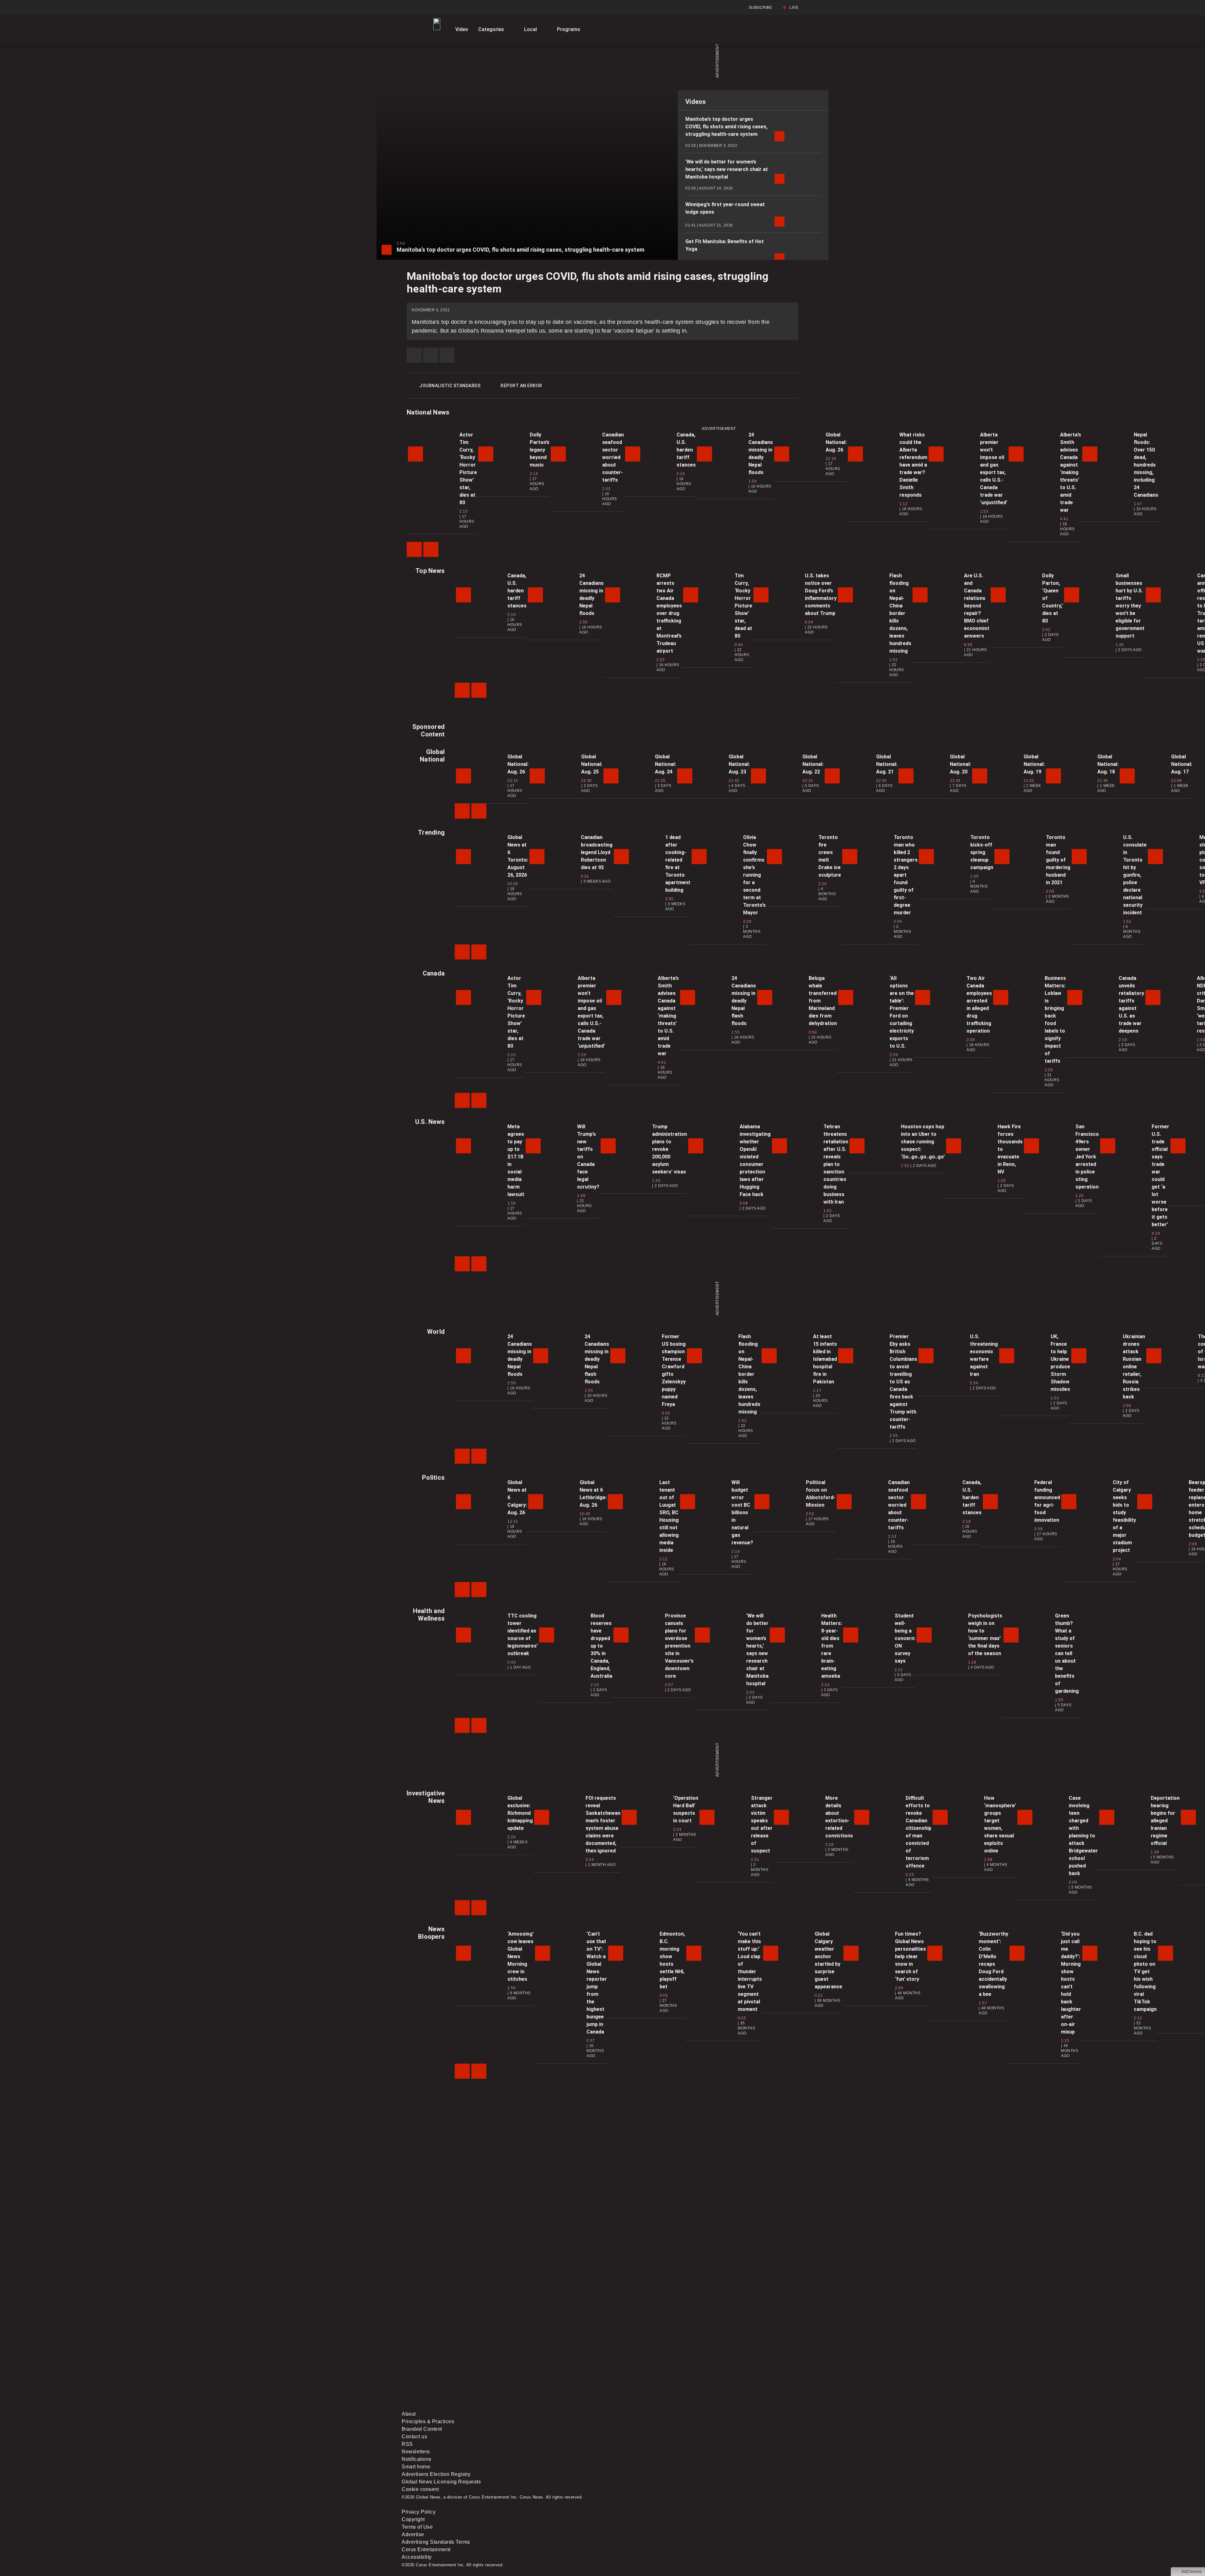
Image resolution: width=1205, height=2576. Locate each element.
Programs (569, 29)
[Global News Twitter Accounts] (545, 2357)
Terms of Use (417, 2527)
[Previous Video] (414, 549)
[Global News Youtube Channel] (641, 2357)
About (409, 2414)
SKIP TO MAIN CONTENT (114, 5)
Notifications (417, 2459)
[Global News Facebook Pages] (450, 2357)
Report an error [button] (521, 386)
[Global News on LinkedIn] (450, 2406)
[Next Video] (431, 549)
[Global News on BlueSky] (736, 2406)
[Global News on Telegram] (641, 2406)
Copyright (413, 2519)
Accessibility (417, 2557)
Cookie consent (420, 2489)
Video (462, 29)
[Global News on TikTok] (545, 2406)
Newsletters (416, 2452)
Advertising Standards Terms (436, 2542)
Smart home (416, 2467)
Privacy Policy (419, 2512)
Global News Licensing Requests (441, 2482)
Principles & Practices (428, 2421)
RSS (407, 2444)
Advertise (413, 2534)
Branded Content (422, 2429)
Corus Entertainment (426, 2549)
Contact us (414, 2437)
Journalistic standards (450, 386)
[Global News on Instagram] (736, 2357)
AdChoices (1192, 2572)
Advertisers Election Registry (436, 2474)
